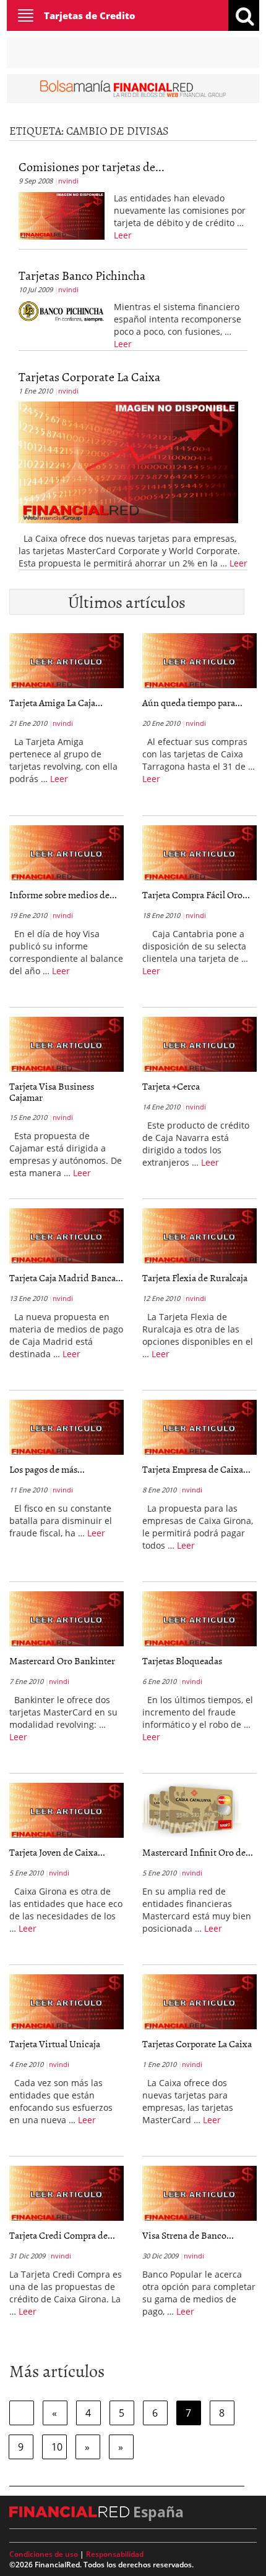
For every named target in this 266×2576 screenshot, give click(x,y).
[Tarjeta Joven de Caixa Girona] (66, 1811)
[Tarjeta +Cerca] (199, 1045)
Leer (123, 235)
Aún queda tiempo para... (192, 702)
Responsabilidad (115, 2554)
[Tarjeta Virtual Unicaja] (66, 2002)
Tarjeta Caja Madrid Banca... (66, 1277)
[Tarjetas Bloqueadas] (199, 1619)
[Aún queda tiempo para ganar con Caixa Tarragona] (199, 661)
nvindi (68, 181)
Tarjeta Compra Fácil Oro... (196, 894)
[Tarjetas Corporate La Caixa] (128, 461)
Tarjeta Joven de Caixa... (57, 1852)
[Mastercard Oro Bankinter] (66, 1619)
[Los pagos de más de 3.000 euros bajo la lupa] (66, 1428)
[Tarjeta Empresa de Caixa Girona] (199, 1428)
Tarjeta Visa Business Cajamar (52, 1092)
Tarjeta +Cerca (171, 1086)
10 (57, 2447)
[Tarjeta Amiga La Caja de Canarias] (66, 661)
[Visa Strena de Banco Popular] (199, 2194)
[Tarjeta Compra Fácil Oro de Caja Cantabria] (199, 853)
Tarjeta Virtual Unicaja (55, 2044)
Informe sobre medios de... (63, 894)
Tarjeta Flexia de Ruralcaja (195, 1277)
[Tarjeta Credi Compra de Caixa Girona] (66, 2194)
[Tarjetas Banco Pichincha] (62, 311)
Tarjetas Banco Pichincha (82, 275)
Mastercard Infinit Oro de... (198, 1852)
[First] (22, 2413)
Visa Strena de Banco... (188, 2235)
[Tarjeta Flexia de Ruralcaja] (199, 1236)
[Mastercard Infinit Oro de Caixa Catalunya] (192, 1812)
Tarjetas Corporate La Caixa (89, 376)
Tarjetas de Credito (90, 15)
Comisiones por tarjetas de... (92, 166)
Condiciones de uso (44, 2554)
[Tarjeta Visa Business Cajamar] (66, 1045)
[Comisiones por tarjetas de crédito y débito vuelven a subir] (62, 214)
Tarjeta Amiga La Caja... (56, 702)
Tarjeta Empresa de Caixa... (196, 1469)
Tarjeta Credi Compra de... (62, 2235)
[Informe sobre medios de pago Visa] (66, 853)
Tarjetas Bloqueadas (182, 1661)
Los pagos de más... (47, 1469)
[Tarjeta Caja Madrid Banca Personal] (66, 1236)
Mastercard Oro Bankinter (62, 1661)
